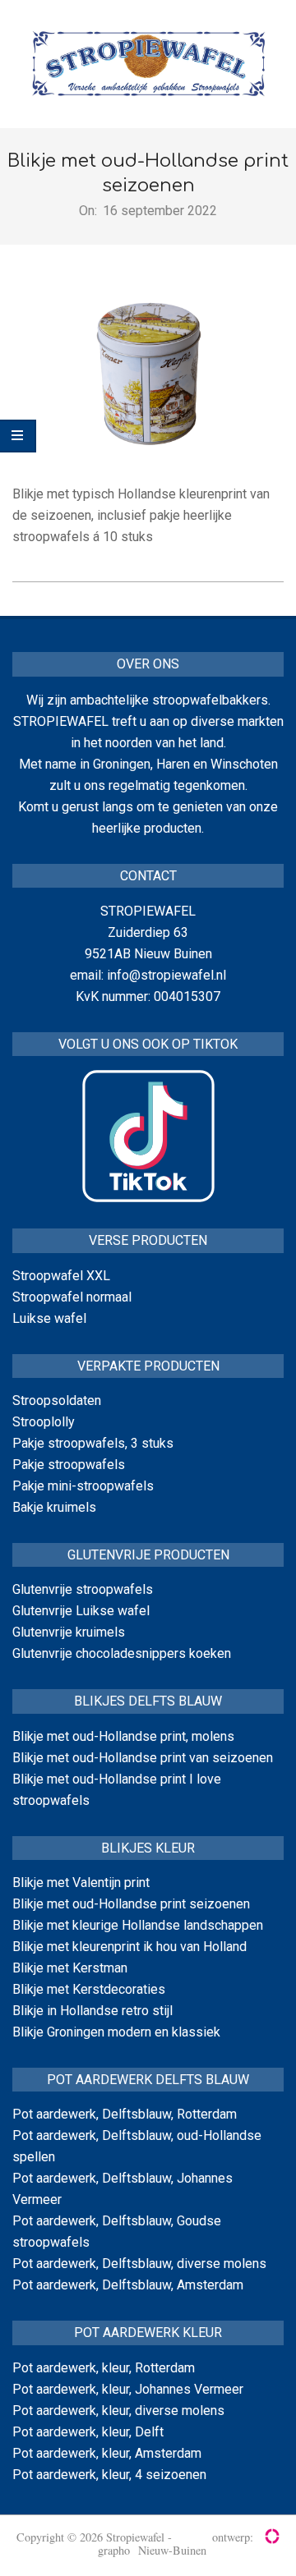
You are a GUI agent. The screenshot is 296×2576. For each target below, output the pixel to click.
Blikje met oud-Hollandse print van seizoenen (143, 1758)
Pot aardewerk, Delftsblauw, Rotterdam (125, 2114)
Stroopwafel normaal (72, 1297)
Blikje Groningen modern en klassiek (116, 2032)
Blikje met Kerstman (70, 1968)
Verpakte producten (148, 1366)
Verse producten (148, 1240)
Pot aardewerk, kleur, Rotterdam (104, 2368)
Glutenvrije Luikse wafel (81, 1611)
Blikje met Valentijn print (81, 1883)
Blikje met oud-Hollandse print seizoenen (131, 1904)
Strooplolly (44, 1422)
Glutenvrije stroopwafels (83, 1589)
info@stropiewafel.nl (166, 975)
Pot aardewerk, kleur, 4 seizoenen (109, 2475)
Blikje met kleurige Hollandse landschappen (138, 1925)
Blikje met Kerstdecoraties (89, 1989)
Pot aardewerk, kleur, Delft (88, 2432)
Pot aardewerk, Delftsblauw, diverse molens (139, 2264)
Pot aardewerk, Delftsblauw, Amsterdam (128, 2285)
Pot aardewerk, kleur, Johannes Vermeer (128, 2389)
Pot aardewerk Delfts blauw (148, 2080)
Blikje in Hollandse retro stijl (92, 2011)
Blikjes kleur (148, 1848)
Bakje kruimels (54, 1507)
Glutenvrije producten (148, 1555)
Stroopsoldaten (57, 1400)
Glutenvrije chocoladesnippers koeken (122, 1653)
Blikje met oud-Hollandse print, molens (123, 1736)
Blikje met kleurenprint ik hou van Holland (129, 1947)
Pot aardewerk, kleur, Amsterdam (107, 2453)
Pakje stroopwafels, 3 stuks (93, 1443)
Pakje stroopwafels (69, 1465)
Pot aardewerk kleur (148, 2333)
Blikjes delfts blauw (148, 1701)
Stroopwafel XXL (61, 1276)
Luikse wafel (49, 1318)
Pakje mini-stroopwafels (83, 1486)
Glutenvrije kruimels (69, 1632)
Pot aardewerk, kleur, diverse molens (118, 2411)
